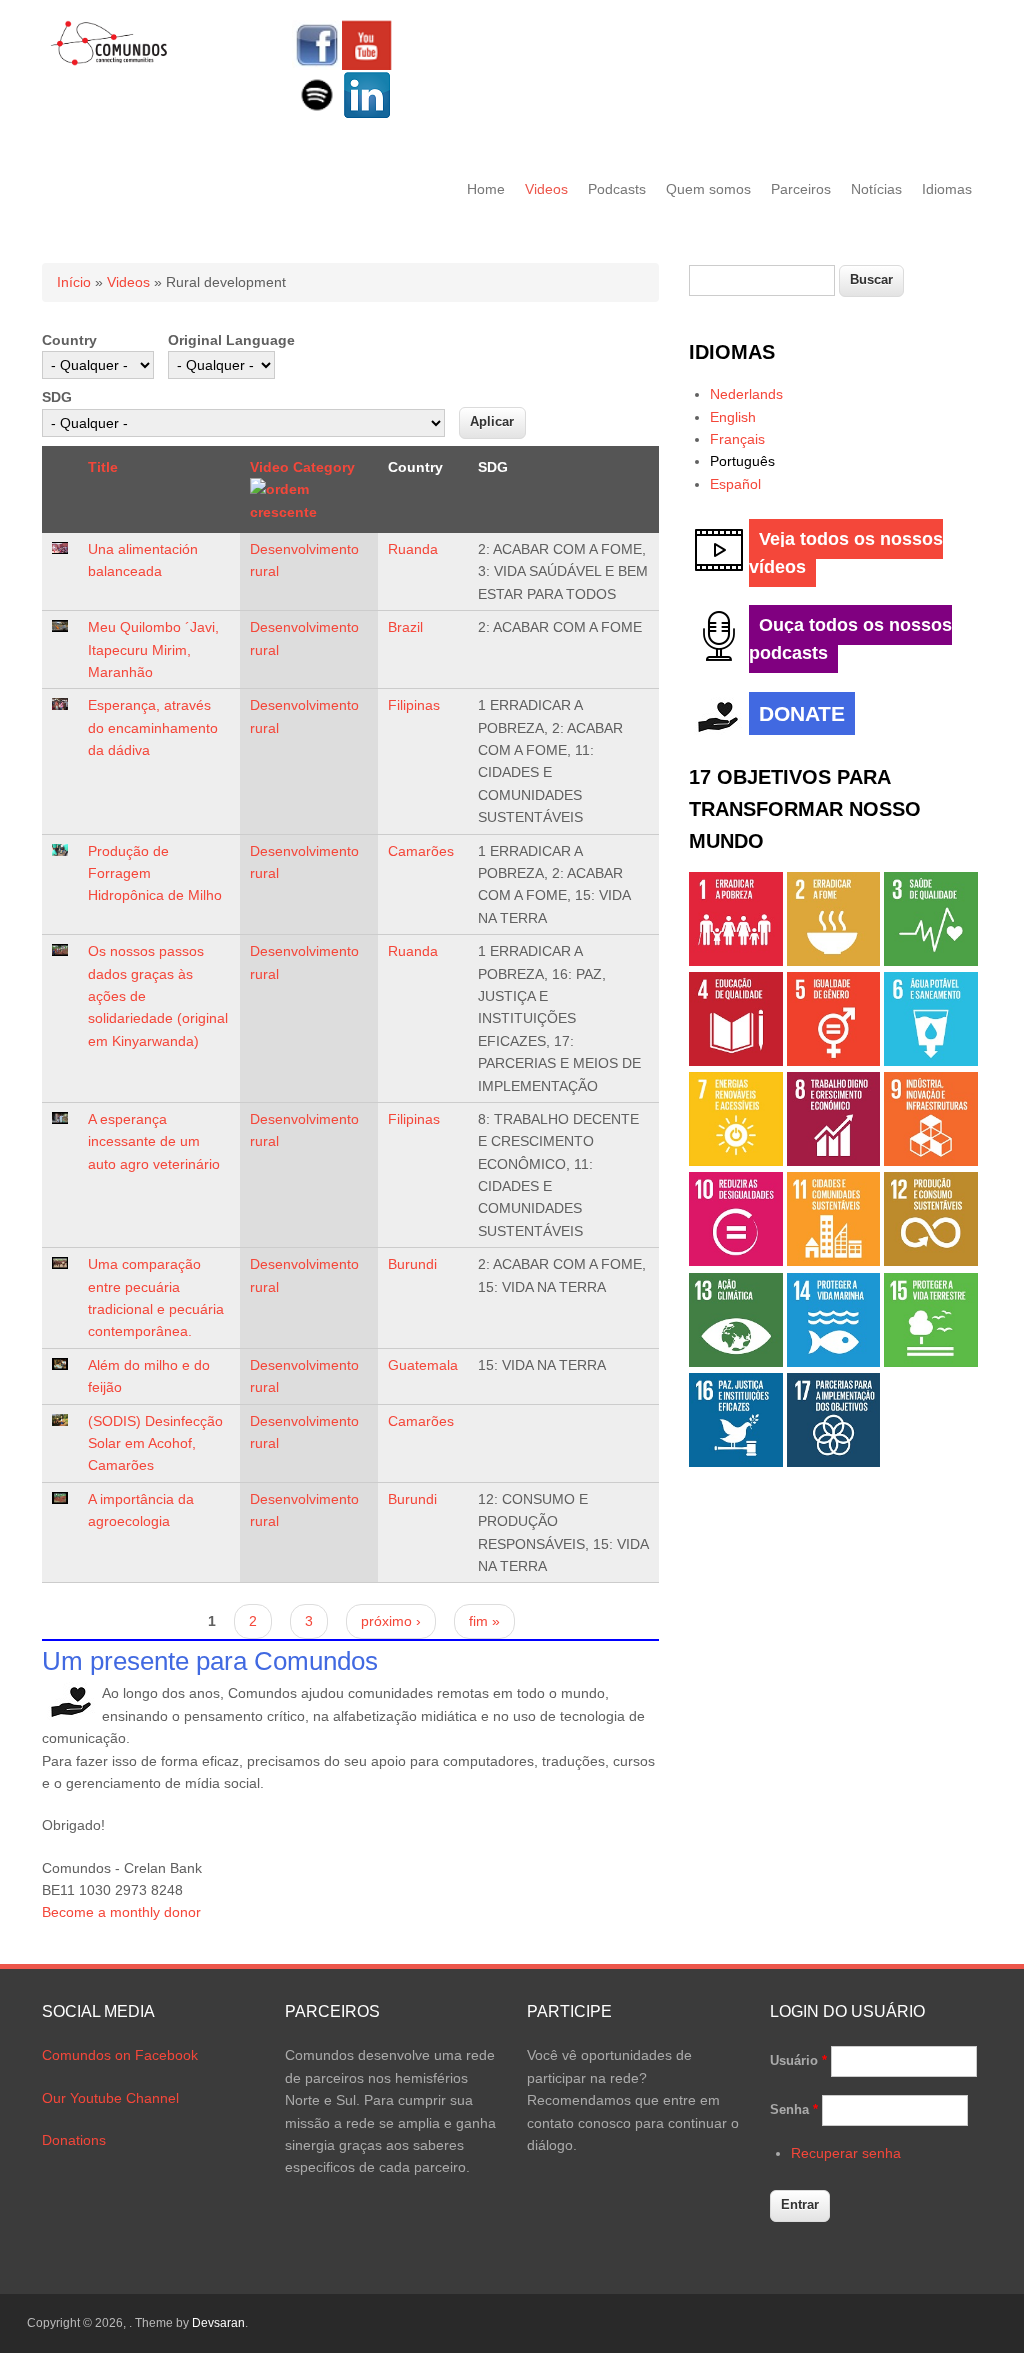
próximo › (391, 1621)
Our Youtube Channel (110, 2098)
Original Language (231, 340)
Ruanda (413, 549)
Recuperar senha (846, 2153)
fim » (484, 1621)
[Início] (109, 62)
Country (69, 340)
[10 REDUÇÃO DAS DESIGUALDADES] (736, 1261)
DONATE (802, 713)
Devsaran (218, 2323)
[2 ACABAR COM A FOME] (834, 961)
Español (735, 484)
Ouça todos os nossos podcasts (850, 639)
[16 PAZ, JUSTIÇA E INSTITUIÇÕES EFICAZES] (736, 1462)
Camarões (421, 851)
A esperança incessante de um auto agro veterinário (154, 1141)
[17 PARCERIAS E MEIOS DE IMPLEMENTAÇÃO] (834, 1462)
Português (742, 461)
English (733, 417)
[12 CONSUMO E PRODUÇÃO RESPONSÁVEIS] (931, 1261)
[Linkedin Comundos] (367, 115)
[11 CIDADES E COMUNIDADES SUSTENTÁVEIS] (834, 1261)
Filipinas (414, 705)
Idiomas (947, 189)
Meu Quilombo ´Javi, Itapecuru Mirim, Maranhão (153, 649)
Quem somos (708, 189)
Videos (546, 189)
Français (737, 439)
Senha (794, 2109)
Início (74, 282)
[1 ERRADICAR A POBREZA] (736, 961)
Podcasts (617, 189)
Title (103, 467)
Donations (74, 2140)
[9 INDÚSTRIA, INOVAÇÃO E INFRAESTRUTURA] (931, 1161)
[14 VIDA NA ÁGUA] (834, 1362)
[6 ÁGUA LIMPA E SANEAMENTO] (931, 1061)
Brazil (405, 627)
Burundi (412, 1264)
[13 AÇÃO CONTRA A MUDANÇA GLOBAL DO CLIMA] (736, 1362)
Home (486, 189)
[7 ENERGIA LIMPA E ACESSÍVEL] (736, 1161)
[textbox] (762, 280)
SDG (57, 397)
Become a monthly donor (121, 1912)
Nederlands (746, 394)
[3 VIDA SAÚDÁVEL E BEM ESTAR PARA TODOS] (931, 961)
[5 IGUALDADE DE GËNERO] (834, 1061)
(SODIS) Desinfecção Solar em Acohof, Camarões (155, 1443)
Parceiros (801, 189)
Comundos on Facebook (120, 2055)
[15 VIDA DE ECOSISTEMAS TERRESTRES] (931, 1362)
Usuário (798, 2060)
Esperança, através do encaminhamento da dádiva (153, 727)
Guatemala (423, 1365)
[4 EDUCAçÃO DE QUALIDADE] (736, 1061)
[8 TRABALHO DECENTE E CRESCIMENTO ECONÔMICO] (834, 1161)
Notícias (876, 189)
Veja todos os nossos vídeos (846, 553)
